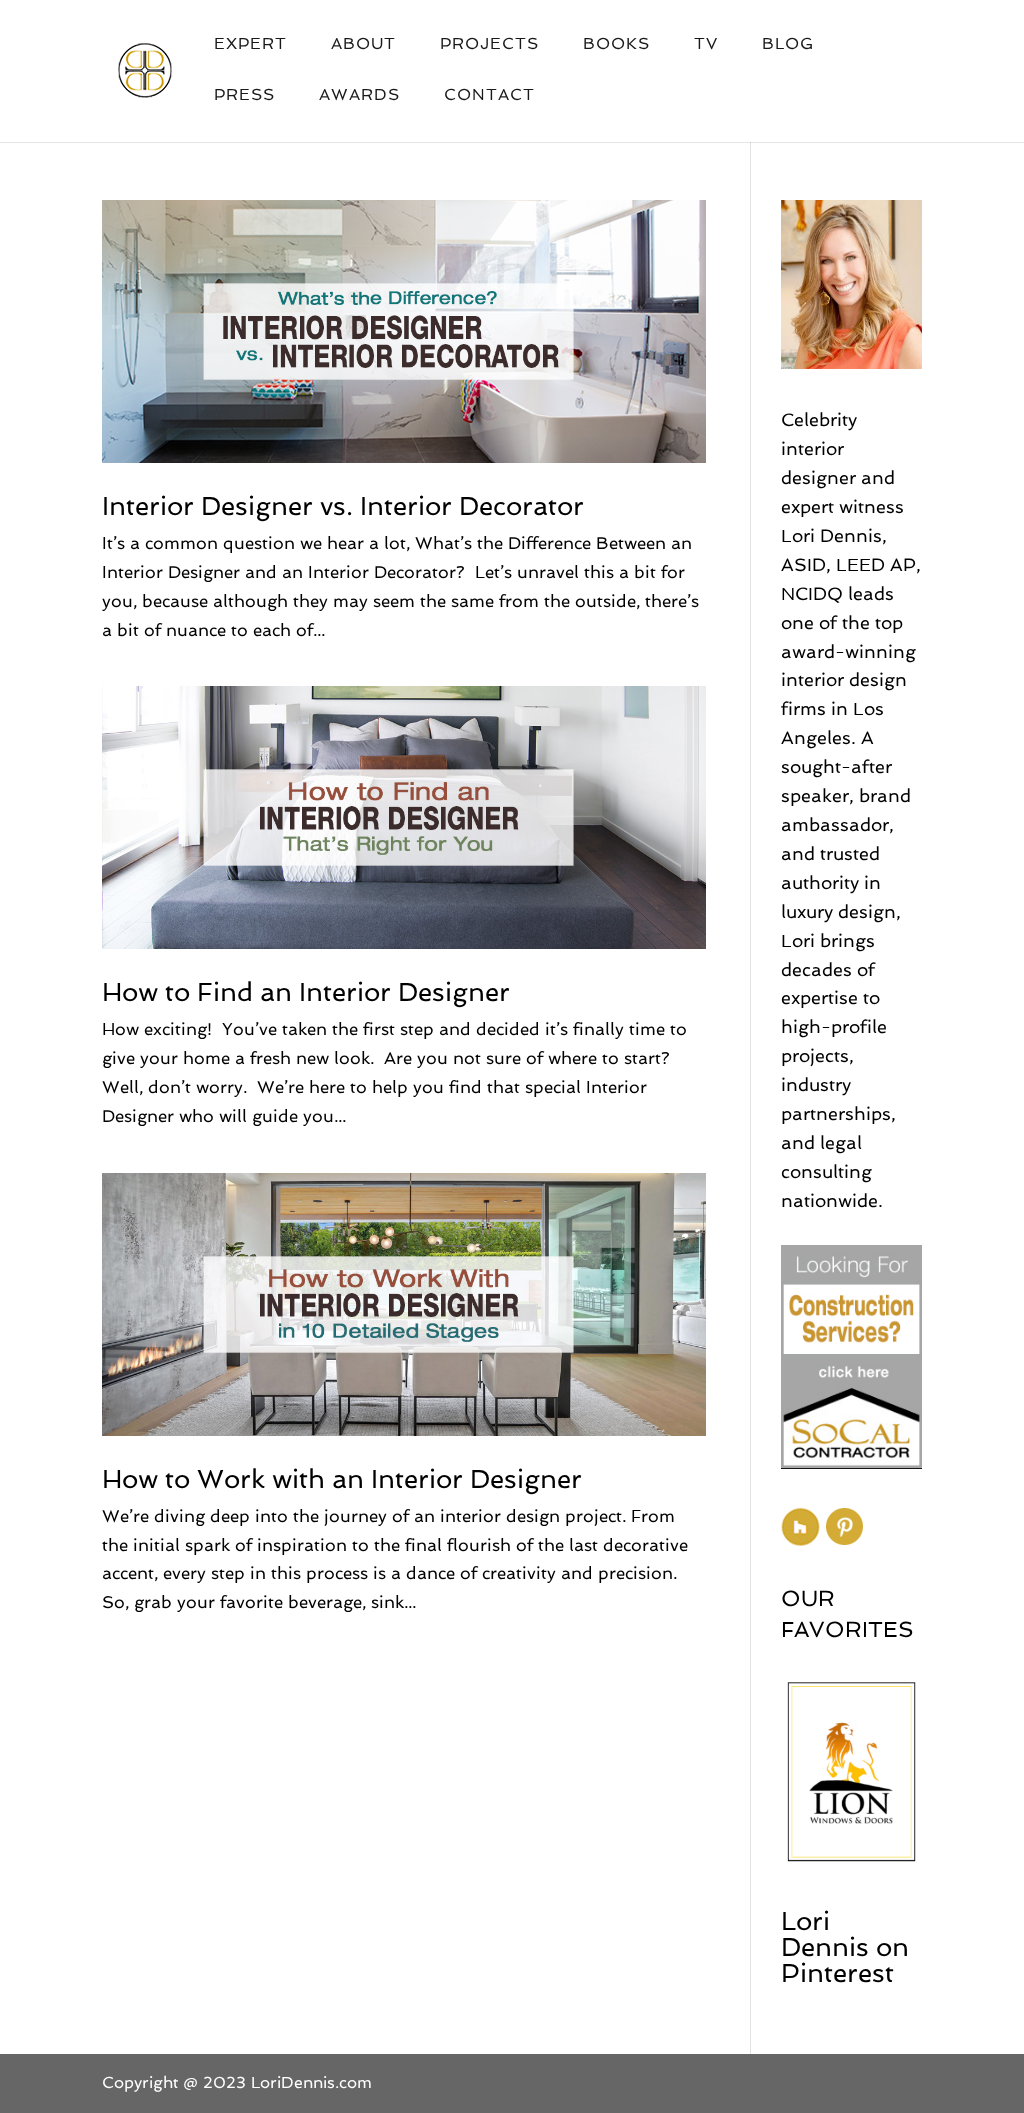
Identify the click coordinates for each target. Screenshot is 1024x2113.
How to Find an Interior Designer (306, 992)
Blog (788, 45)
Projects (489, 45)
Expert (250, 45)
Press (244, 96)
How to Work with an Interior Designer (342, 1479)
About (363, 45)
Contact (489, 96)
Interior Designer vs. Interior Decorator (343, 506)
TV (706, 45)
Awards (359, 96)
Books (616, 45)
